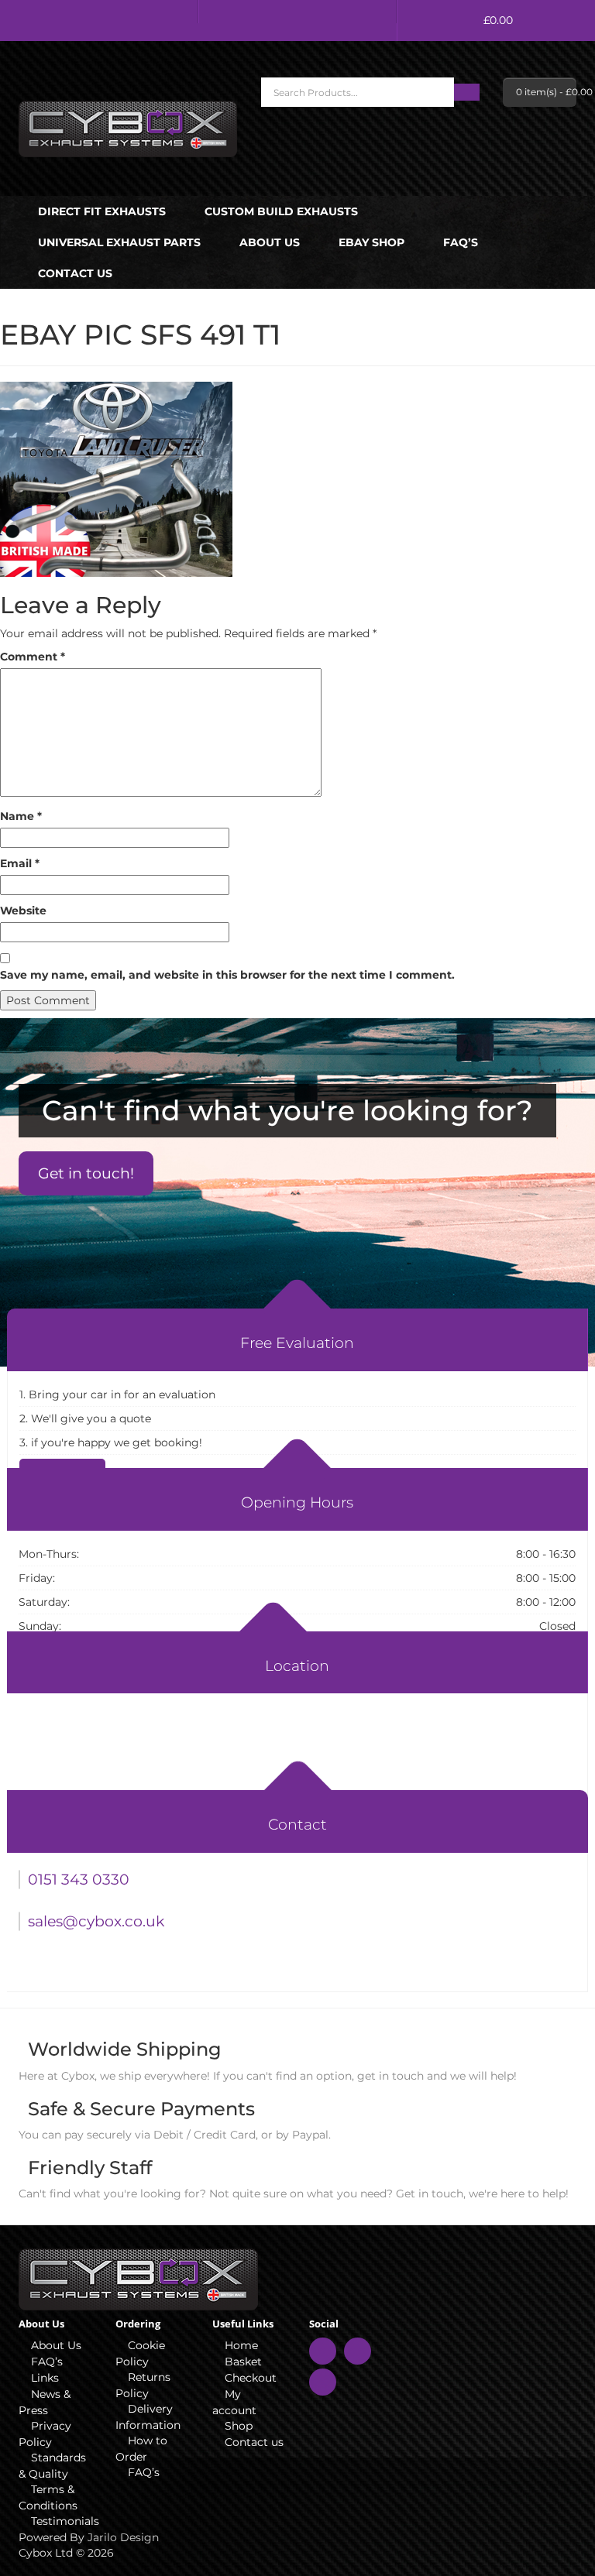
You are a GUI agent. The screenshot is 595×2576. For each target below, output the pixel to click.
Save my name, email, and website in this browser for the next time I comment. (227, 975)
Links (45, 2378)
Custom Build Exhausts (281, 211)
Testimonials (62, 2521)
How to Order (141, 2449)
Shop (239, 2426)
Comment (33, 657)
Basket (243, 2362)
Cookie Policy (140, 2353)
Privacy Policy (45, 2434)
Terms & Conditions (48, 2497)
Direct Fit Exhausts (102, 211)
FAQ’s (461, 242)
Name (21, 816)
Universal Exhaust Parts (119, 242)
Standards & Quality (52, 2466)
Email (20, 863)
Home (241, 2345)
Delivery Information (148, 2417)
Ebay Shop (371, 242)
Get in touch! (86, 1173)
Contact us (75, 273)
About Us (270, 242)
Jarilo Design (123, 2537)
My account (234, 2402)
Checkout (251, 2378)
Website (23, 911)
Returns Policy (143, 2385)
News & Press (45, 2402)
